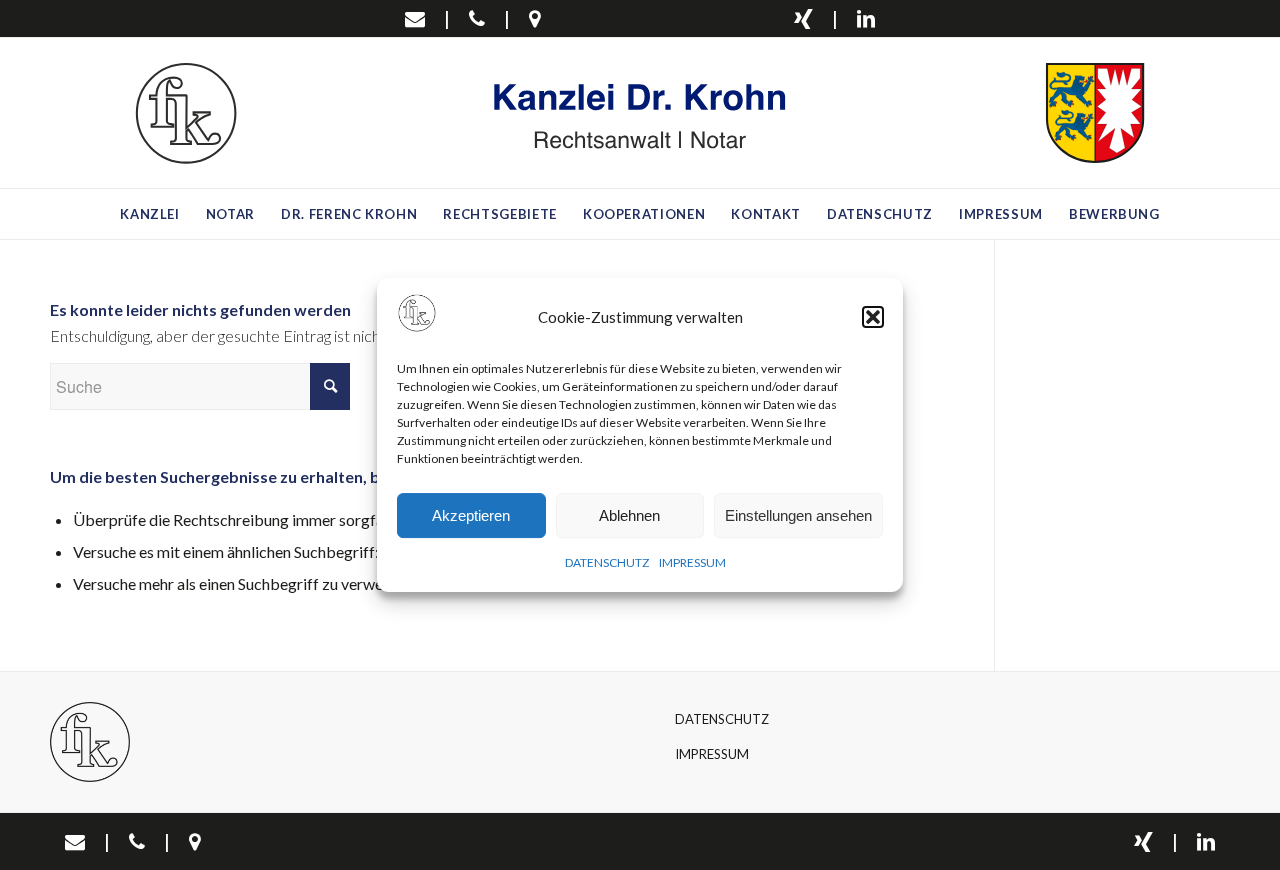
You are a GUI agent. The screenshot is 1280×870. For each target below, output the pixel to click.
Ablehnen (629, 515)
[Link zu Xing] (803, 18)
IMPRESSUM (692, 563)
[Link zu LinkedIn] (866, 18)
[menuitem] (150, 214)
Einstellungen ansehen (798, 515)
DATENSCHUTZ (607, 563)
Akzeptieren (471, 515)
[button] (873, 317)
